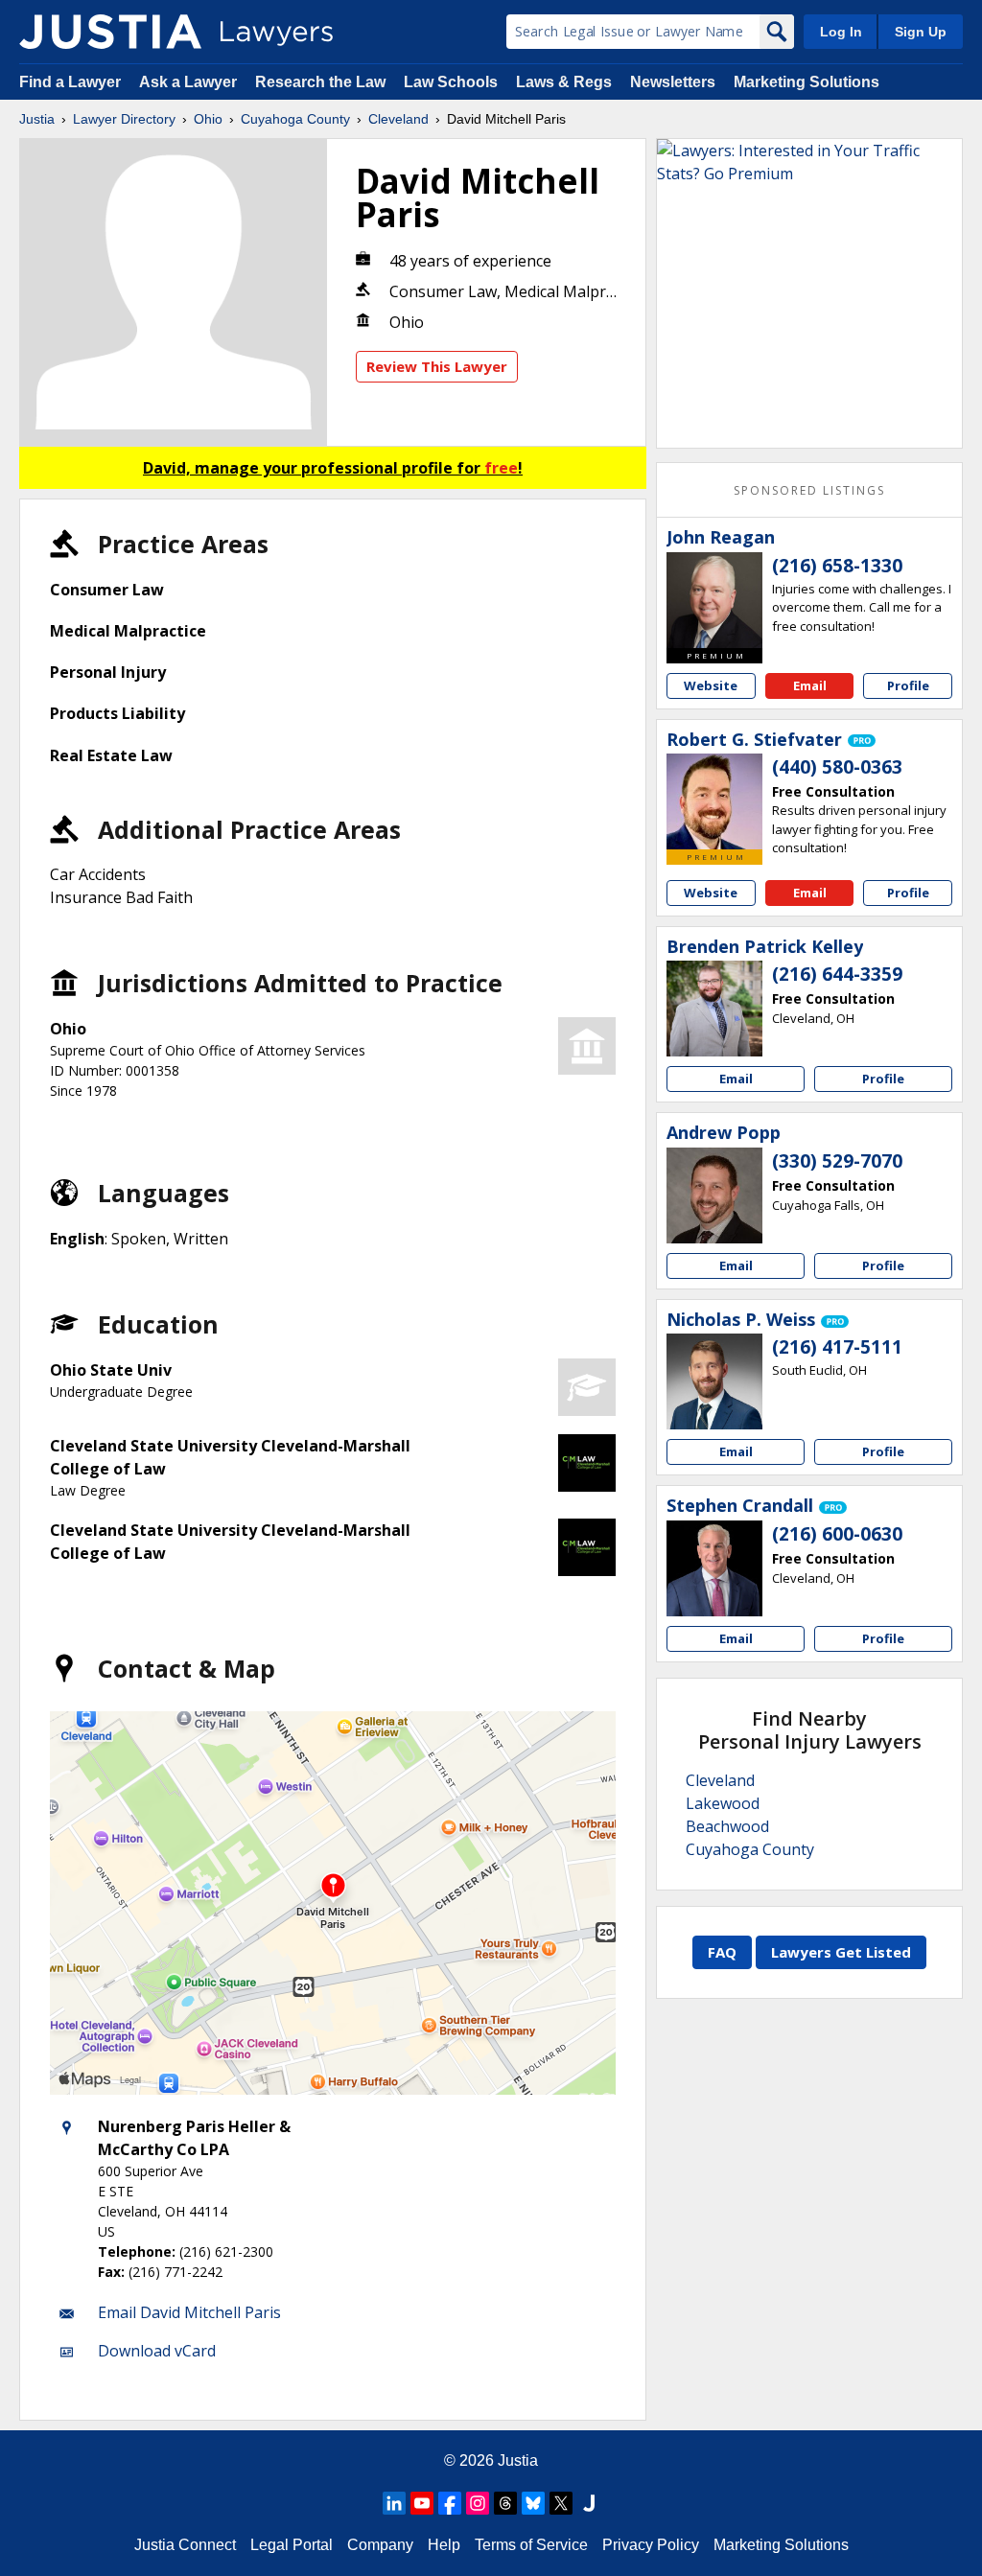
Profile (908, 685)
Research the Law (320, 82)
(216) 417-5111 (837, 1347)
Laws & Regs (564, 82)
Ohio (208, 119)
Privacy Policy (651, 2545)
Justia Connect (185, 2545)
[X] (561, 2503)
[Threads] (505, 2503)
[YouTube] (422, 2503)
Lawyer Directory (124, 119)
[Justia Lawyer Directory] (110, 32)
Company (380, 2545)
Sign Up (921, 32)
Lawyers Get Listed (841, 1952)
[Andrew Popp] (714, 1195)
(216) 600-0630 (837, 1534)
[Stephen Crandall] (714, 1568)
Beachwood (727, 1826)
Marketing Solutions (807, 82)
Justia (37, 119)
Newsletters (673, 82)
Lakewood (723, 1803)
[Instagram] (478, 2503)
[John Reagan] (714, 600)
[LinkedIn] (394, 2503)
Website (711, 685)
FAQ (722, 1952)
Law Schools (451, 82)
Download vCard (157, 2351)
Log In (841, 32)
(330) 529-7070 (837, 1161)
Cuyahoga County (295, 119)
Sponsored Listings (809, 490)
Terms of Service (531, 2545)
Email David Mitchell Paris (189, 2312)
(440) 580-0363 (837, 767)
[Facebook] (450, 2503)
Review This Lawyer (437, 366)
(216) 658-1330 (837, 566)
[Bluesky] (533, 2503)
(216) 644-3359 (837, 974)
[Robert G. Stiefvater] (714, 801)
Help (444, 2545)
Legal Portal (292, 2545)
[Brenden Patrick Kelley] (714, 1009)
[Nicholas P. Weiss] (714, 1381)
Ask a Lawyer (190, 82)
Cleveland (398, 119)
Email (810, 685)
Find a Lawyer (70, 82)
